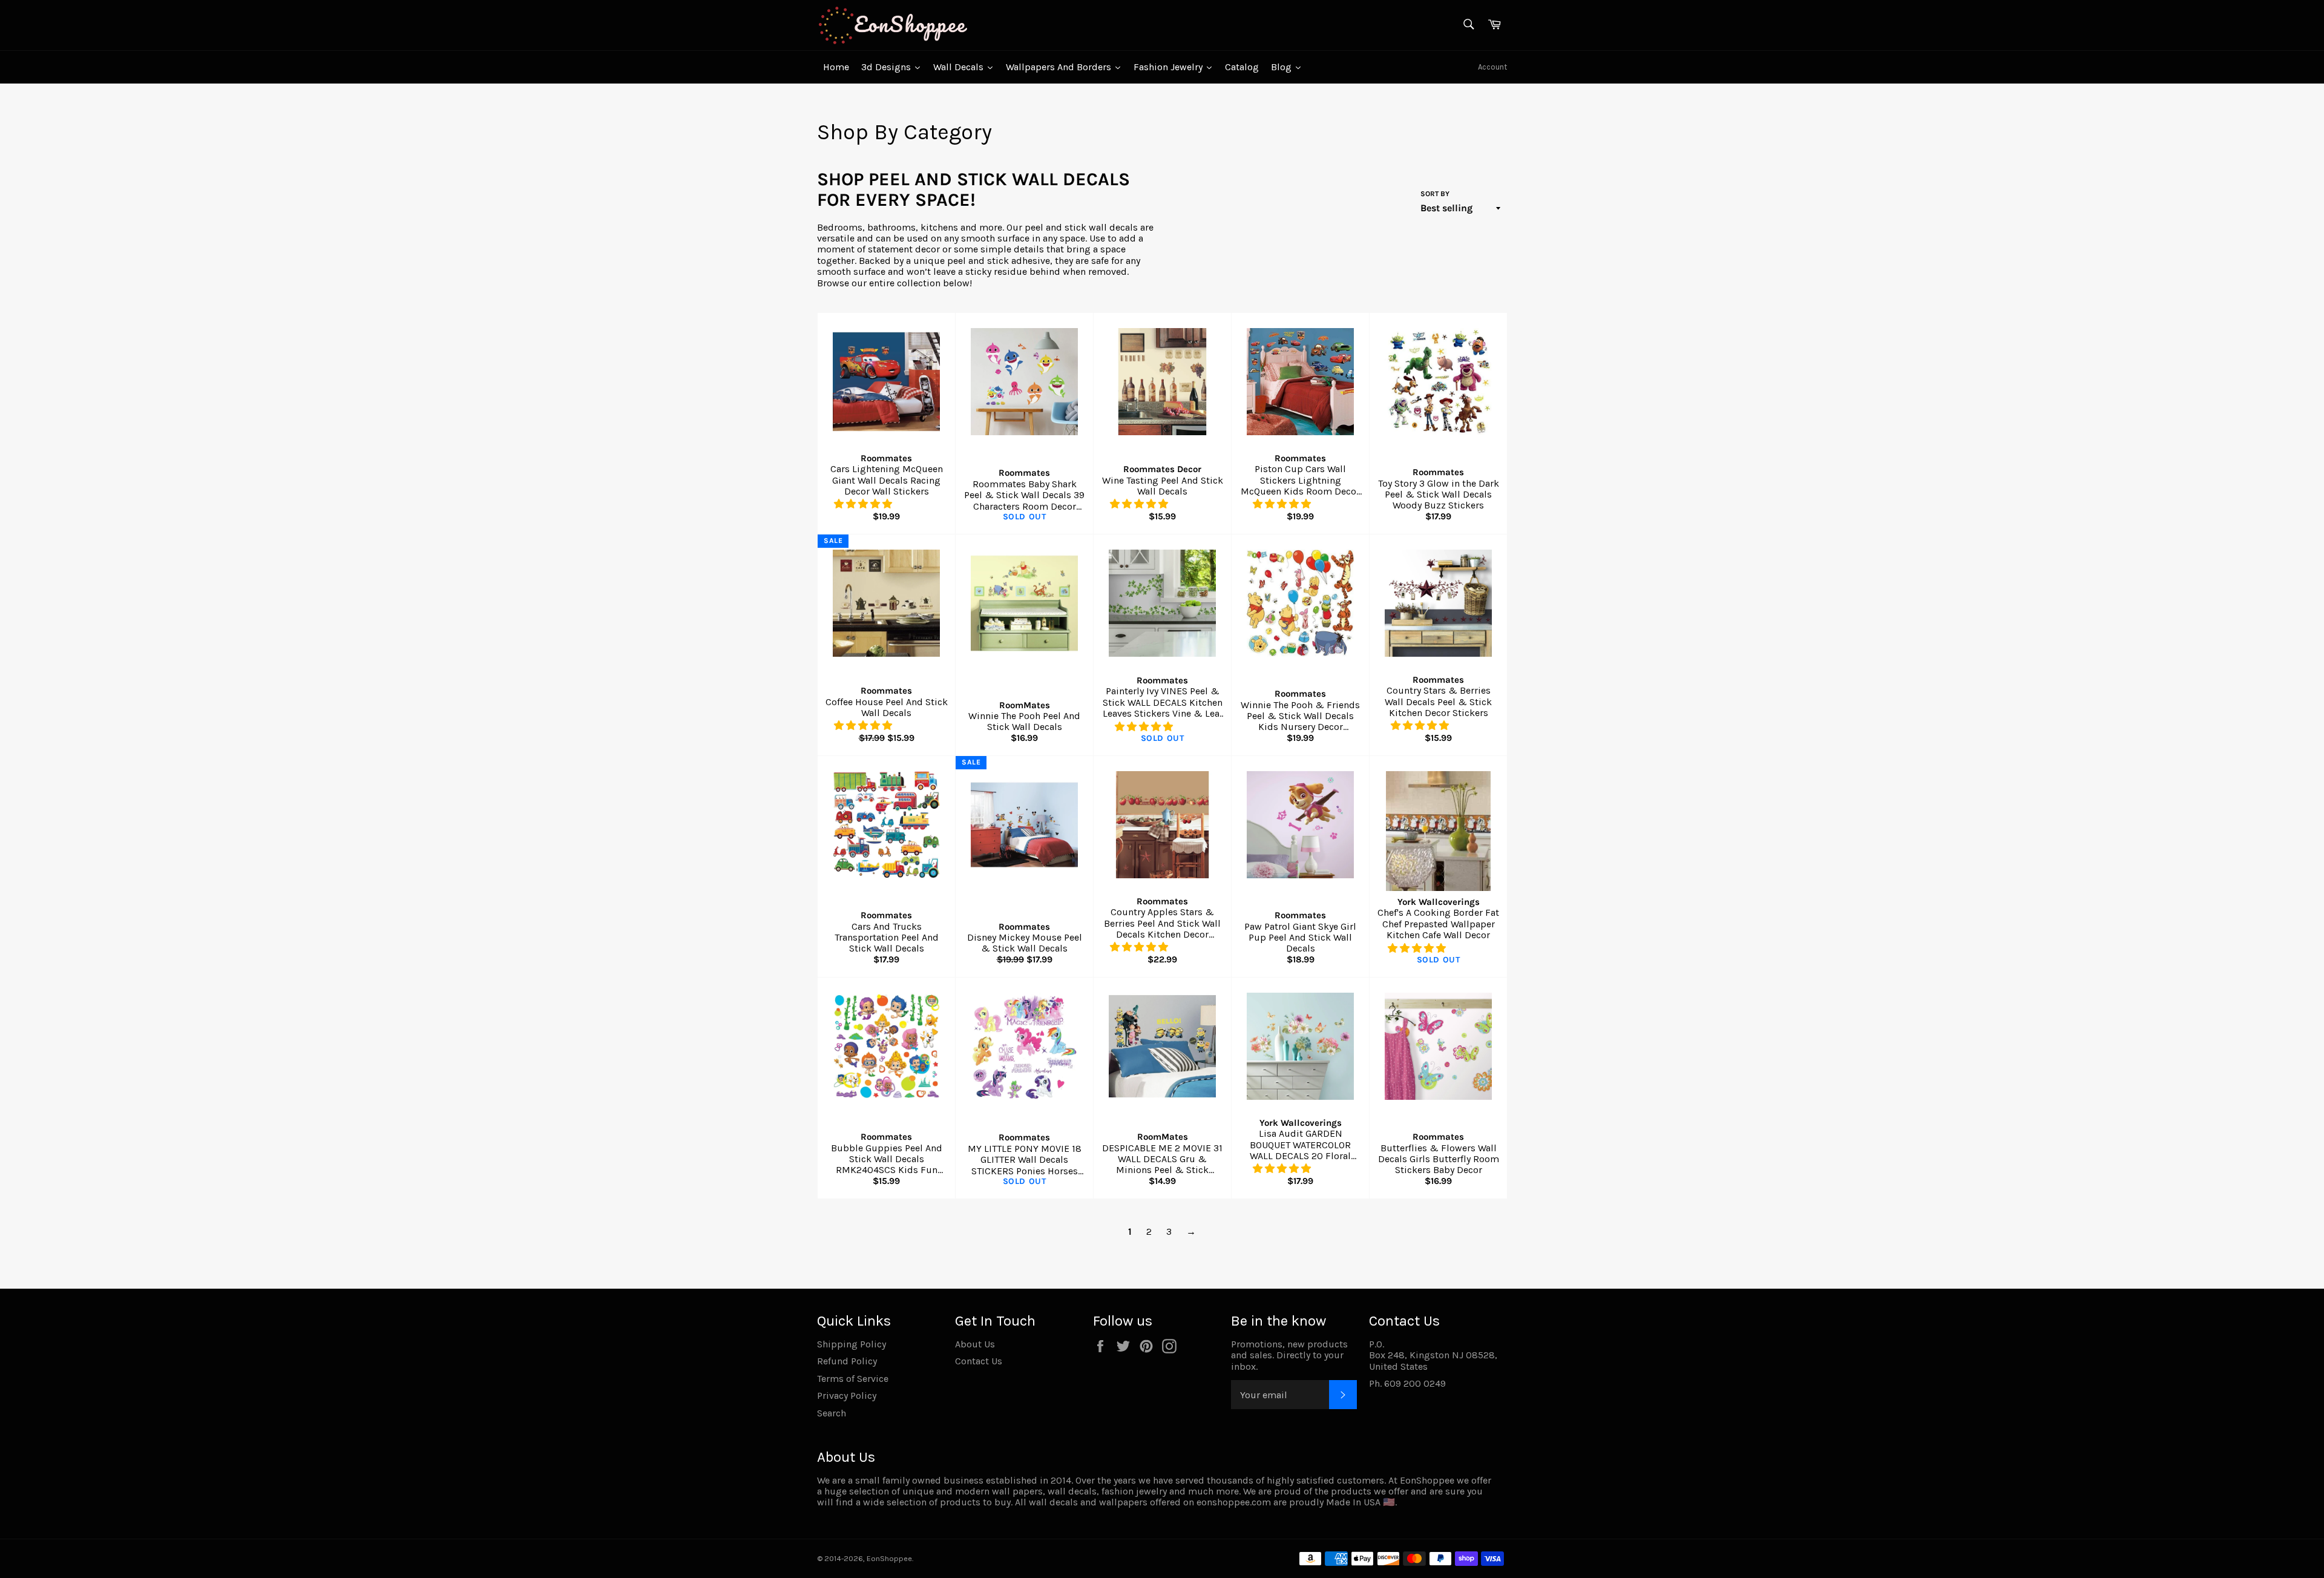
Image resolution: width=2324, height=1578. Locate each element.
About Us (975, 1344)
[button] (864, 504)
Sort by (1435, 194)
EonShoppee (889, 1558)
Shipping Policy (852, 1344)
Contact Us (979, 1361)
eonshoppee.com (1234, 1502)
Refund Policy (847, 1361)
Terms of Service (853, 1379)
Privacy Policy (847, 1396)
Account (1492, 67)
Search (832, 1413)
